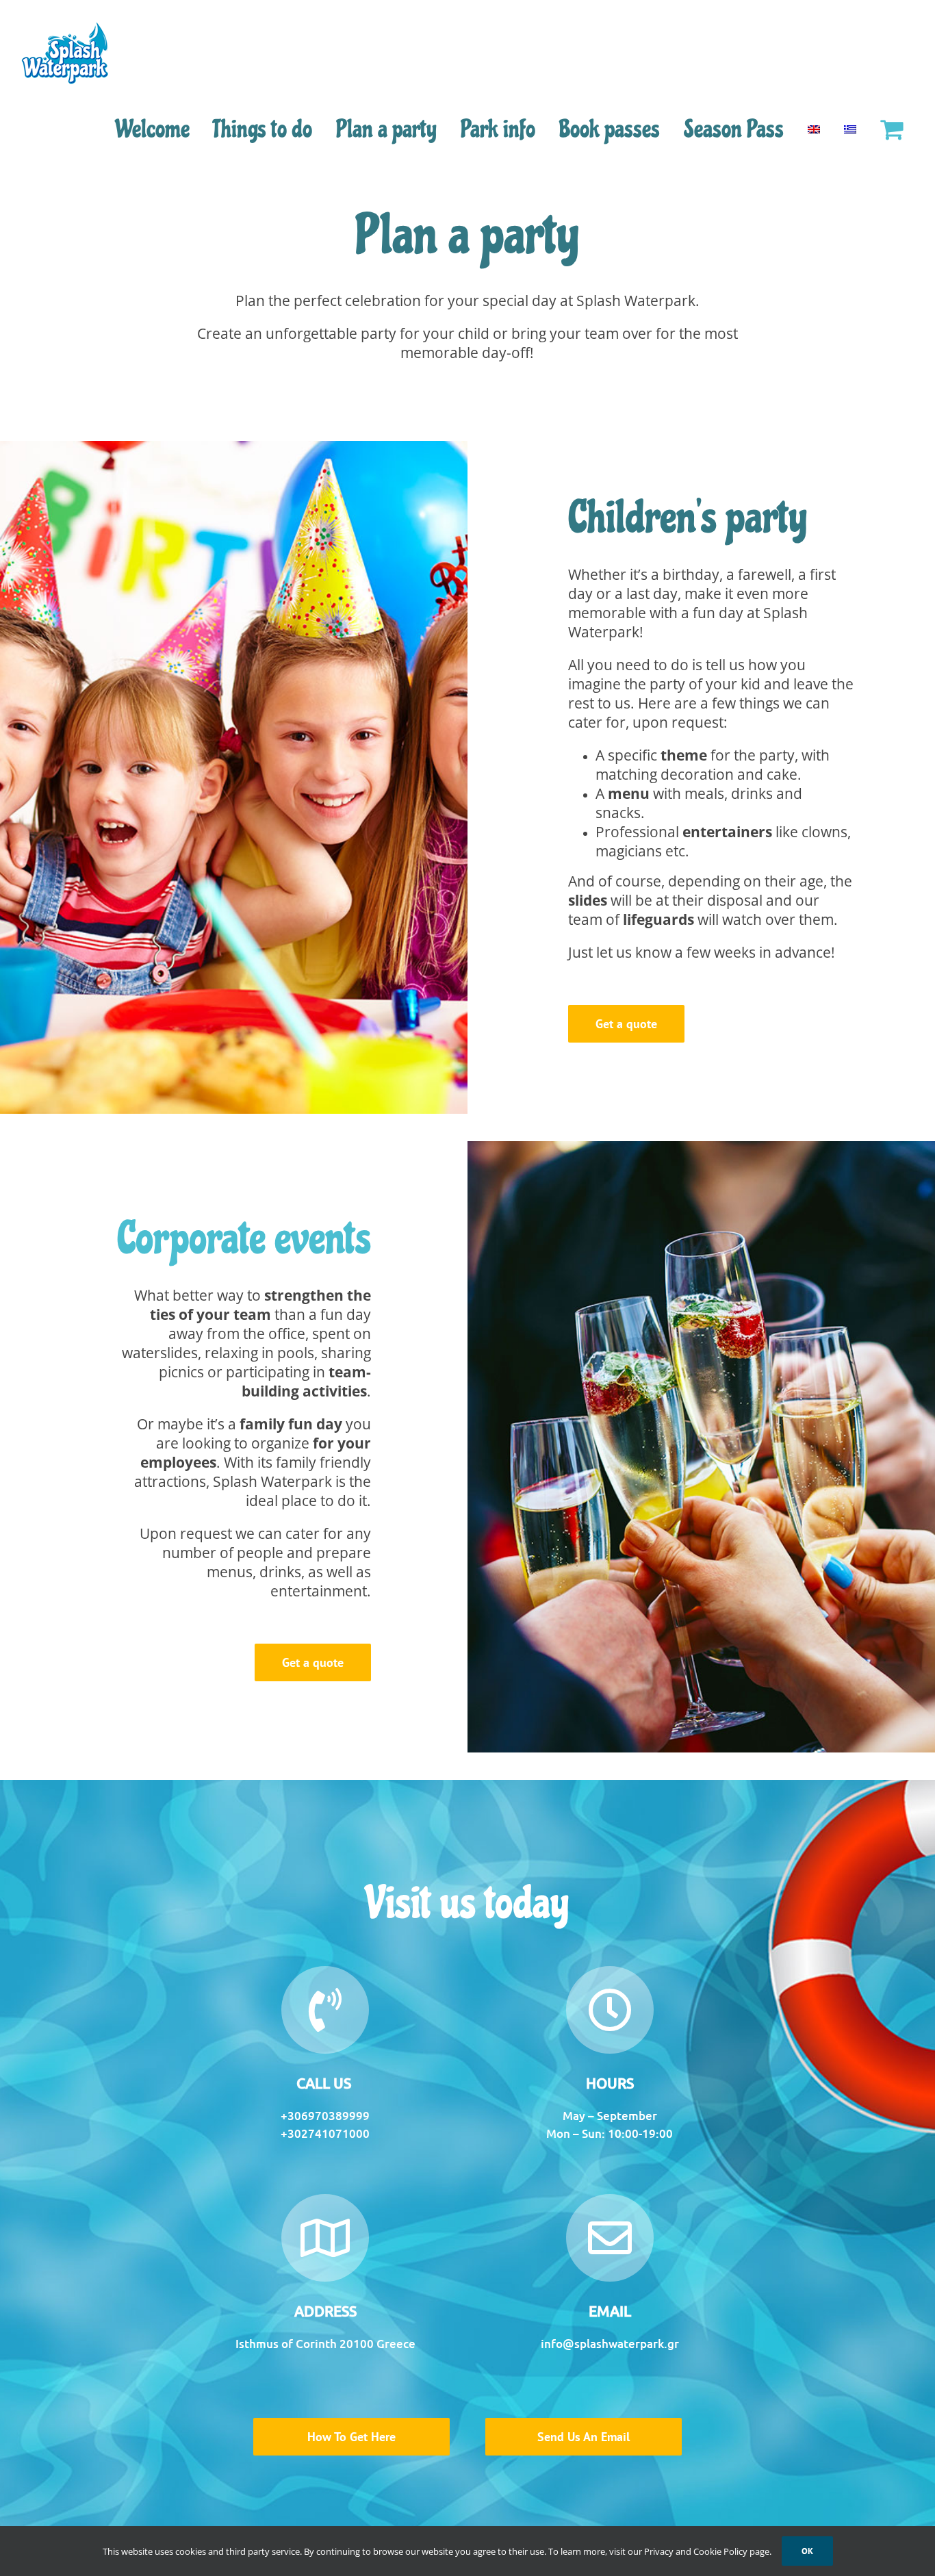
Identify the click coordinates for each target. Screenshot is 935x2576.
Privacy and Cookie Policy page (707, 2551)
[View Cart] (891, 129)
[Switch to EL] (850, 129)
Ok (807, 2551)
